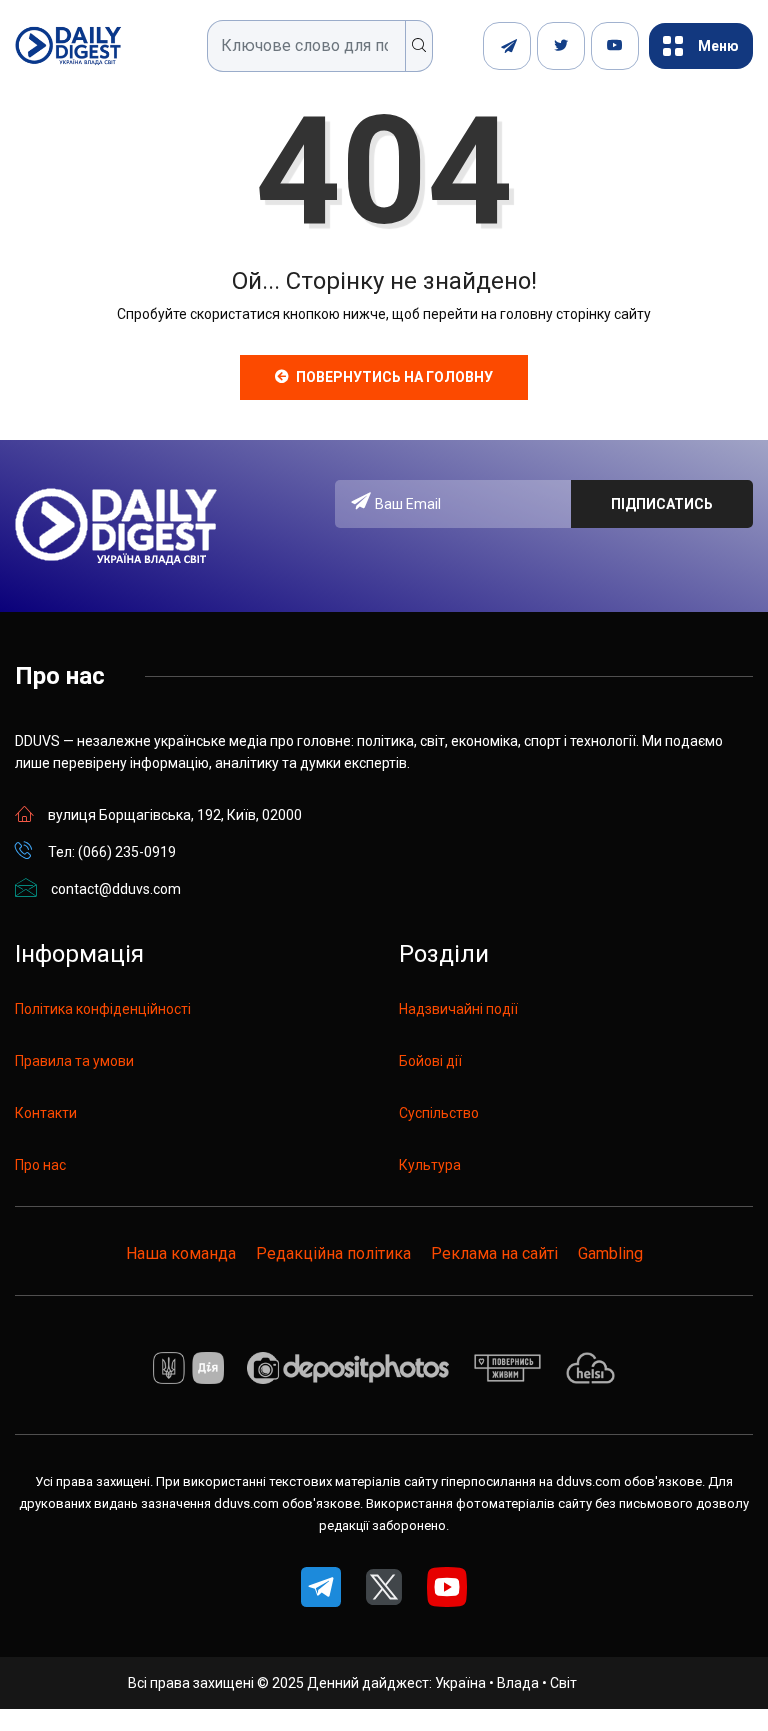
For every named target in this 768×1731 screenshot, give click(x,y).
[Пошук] (419, 46)
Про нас (40, 1165)
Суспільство (439, 1113)
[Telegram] (507, 46)
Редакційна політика (333, 1253)
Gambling (610, 1253)
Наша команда (181, 1253)
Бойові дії (430, 1061)
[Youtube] (615, 46)
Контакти (46, 1113)
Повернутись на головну (394, 377)
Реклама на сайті (494, 1253)
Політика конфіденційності (103, 1009)
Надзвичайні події (458, 1009)
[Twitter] (561, 46)
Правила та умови (74, 1061)
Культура (430, 1165)
